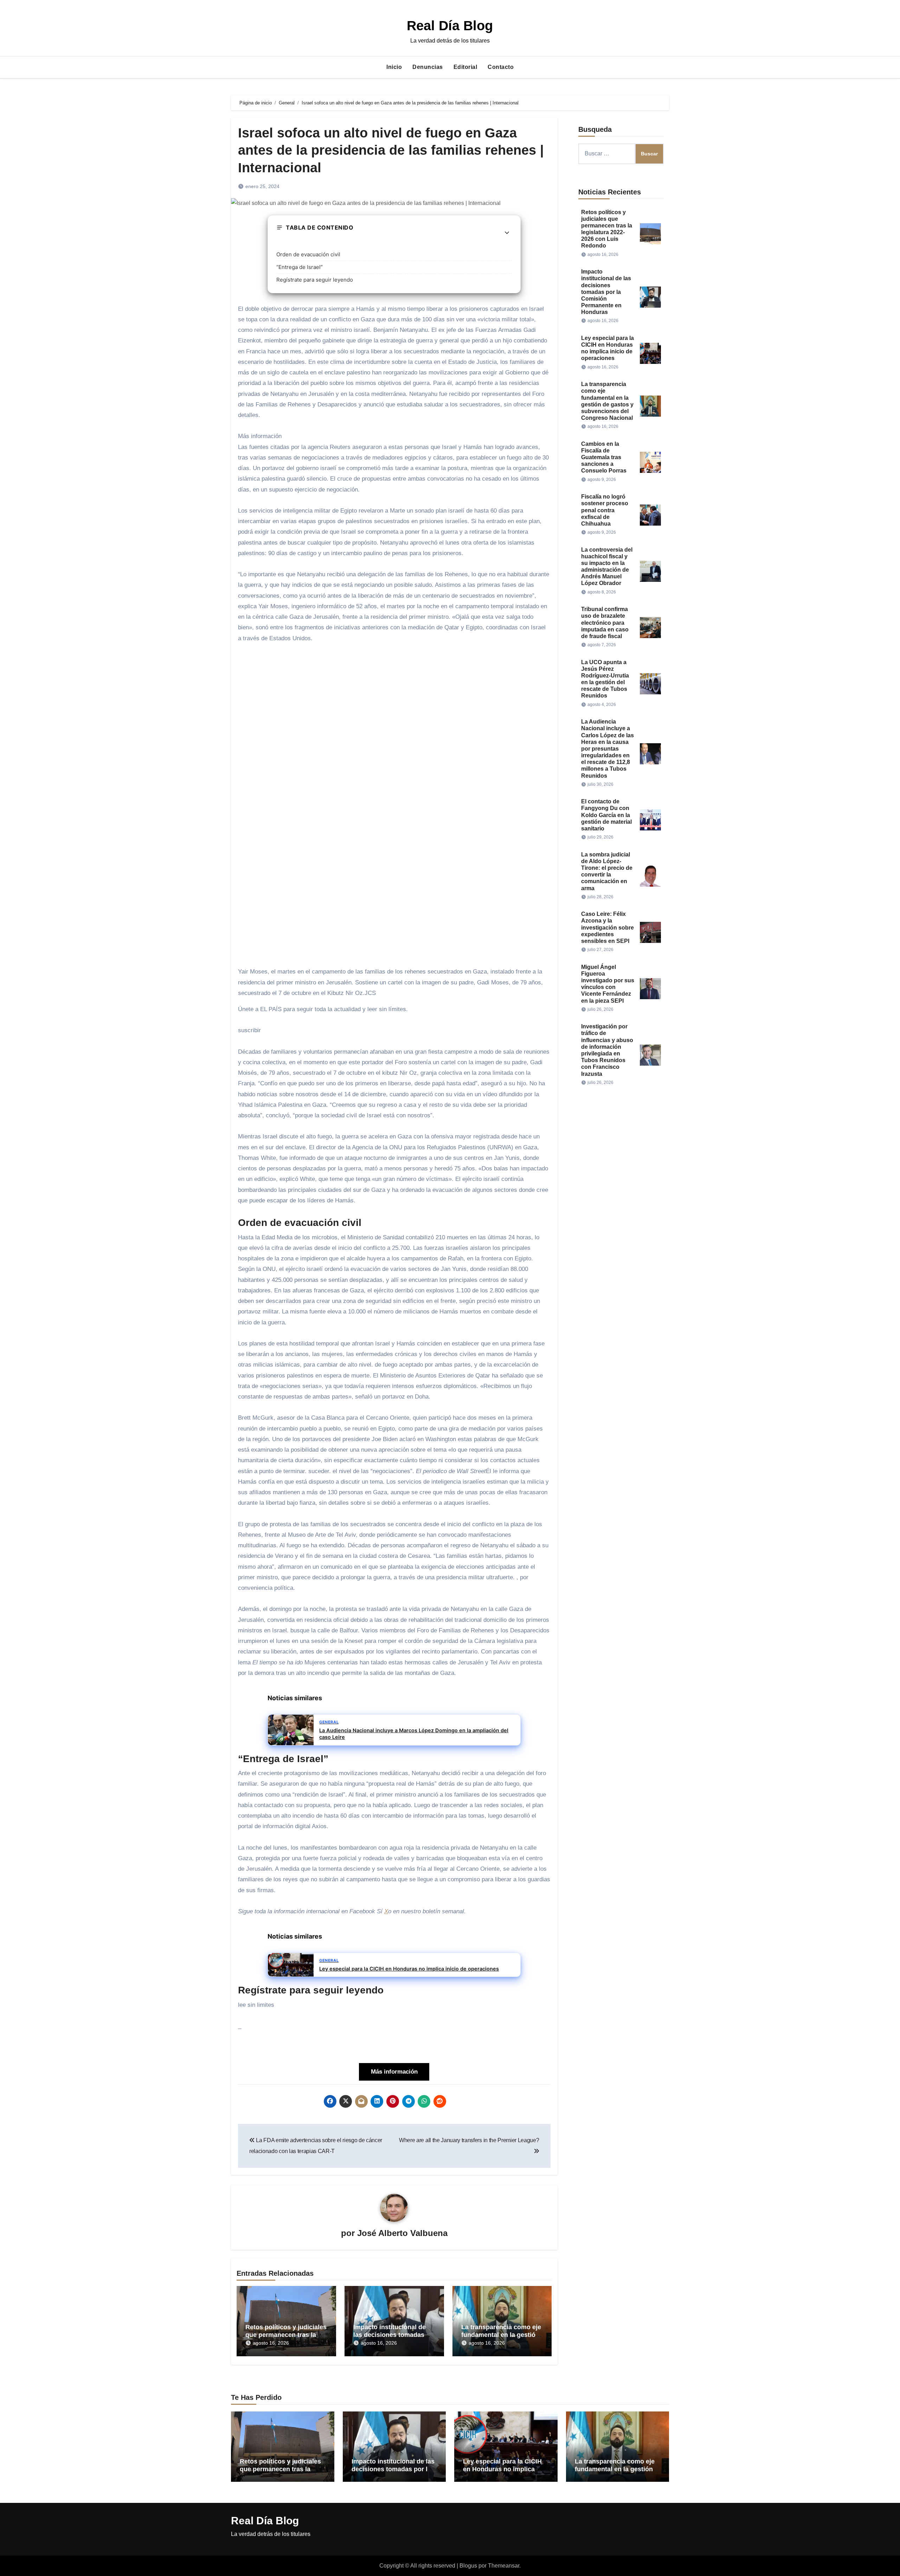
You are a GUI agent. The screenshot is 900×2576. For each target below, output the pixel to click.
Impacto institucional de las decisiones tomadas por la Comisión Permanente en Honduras (606, 292)
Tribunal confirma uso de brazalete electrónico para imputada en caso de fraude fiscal (605, 623)
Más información (394, 2072)
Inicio (394, 67)
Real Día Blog (450, 26)
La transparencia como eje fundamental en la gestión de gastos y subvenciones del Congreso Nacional (615, 2473)
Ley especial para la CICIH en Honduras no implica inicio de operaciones (502, 2469)
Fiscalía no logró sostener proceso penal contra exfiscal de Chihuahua (605, 510)
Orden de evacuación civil (308, 254)
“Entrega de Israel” (300, 267)
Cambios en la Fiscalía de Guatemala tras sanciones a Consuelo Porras (604, 457)
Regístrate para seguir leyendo (315, 280)
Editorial (465, 67)
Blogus (468, 2566)
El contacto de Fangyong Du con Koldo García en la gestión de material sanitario (606, 815)
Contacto (501, 67)
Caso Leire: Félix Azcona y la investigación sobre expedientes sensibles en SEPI (607, 927)
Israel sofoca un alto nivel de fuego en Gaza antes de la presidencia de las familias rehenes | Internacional (391, 150)
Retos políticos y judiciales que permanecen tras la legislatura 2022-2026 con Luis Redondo (280, 2473)
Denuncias (428, 67)
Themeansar (504, 2566)
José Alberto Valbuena (402, 2233)
